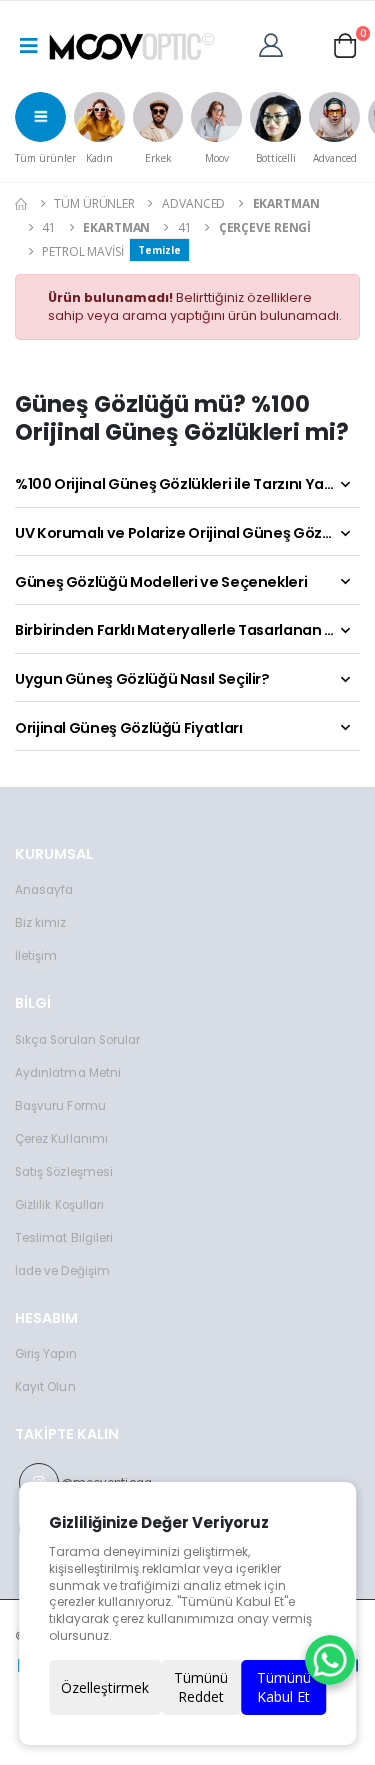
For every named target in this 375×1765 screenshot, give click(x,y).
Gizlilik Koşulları (59, 1205)
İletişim (36, 956)
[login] (276, 44)
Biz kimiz (41, 923)
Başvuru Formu (60, 1106)
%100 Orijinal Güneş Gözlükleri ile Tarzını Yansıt (183, 484)
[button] (345, 44)
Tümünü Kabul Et (284, 1687)
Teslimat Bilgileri (64, 1238)
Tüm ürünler (45, 158)
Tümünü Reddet (201, 1687)
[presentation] (23, 123)
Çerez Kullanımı (61, 1139)
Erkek (158, 158)
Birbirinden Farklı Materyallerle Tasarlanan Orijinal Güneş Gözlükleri (187, 630)
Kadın (99, 158)
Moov (217, 158)
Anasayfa (44, 890)
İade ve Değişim (62, 1271)
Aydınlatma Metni (68, 1073)
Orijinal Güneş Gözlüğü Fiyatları (128, 728)
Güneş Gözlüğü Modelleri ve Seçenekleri (161, 582)
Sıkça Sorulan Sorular (77, 1040)
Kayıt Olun (45, 1387)
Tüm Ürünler (94, 203)
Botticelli (276, 158)
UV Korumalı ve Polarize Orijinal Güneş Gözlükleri (187, 533)
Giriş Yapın (46, 1354)
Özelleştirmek (105, 1687)
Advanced (335, 158)
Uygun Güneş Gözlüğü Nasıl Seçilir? (142, 679)
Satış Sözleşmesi (64, 1172)
